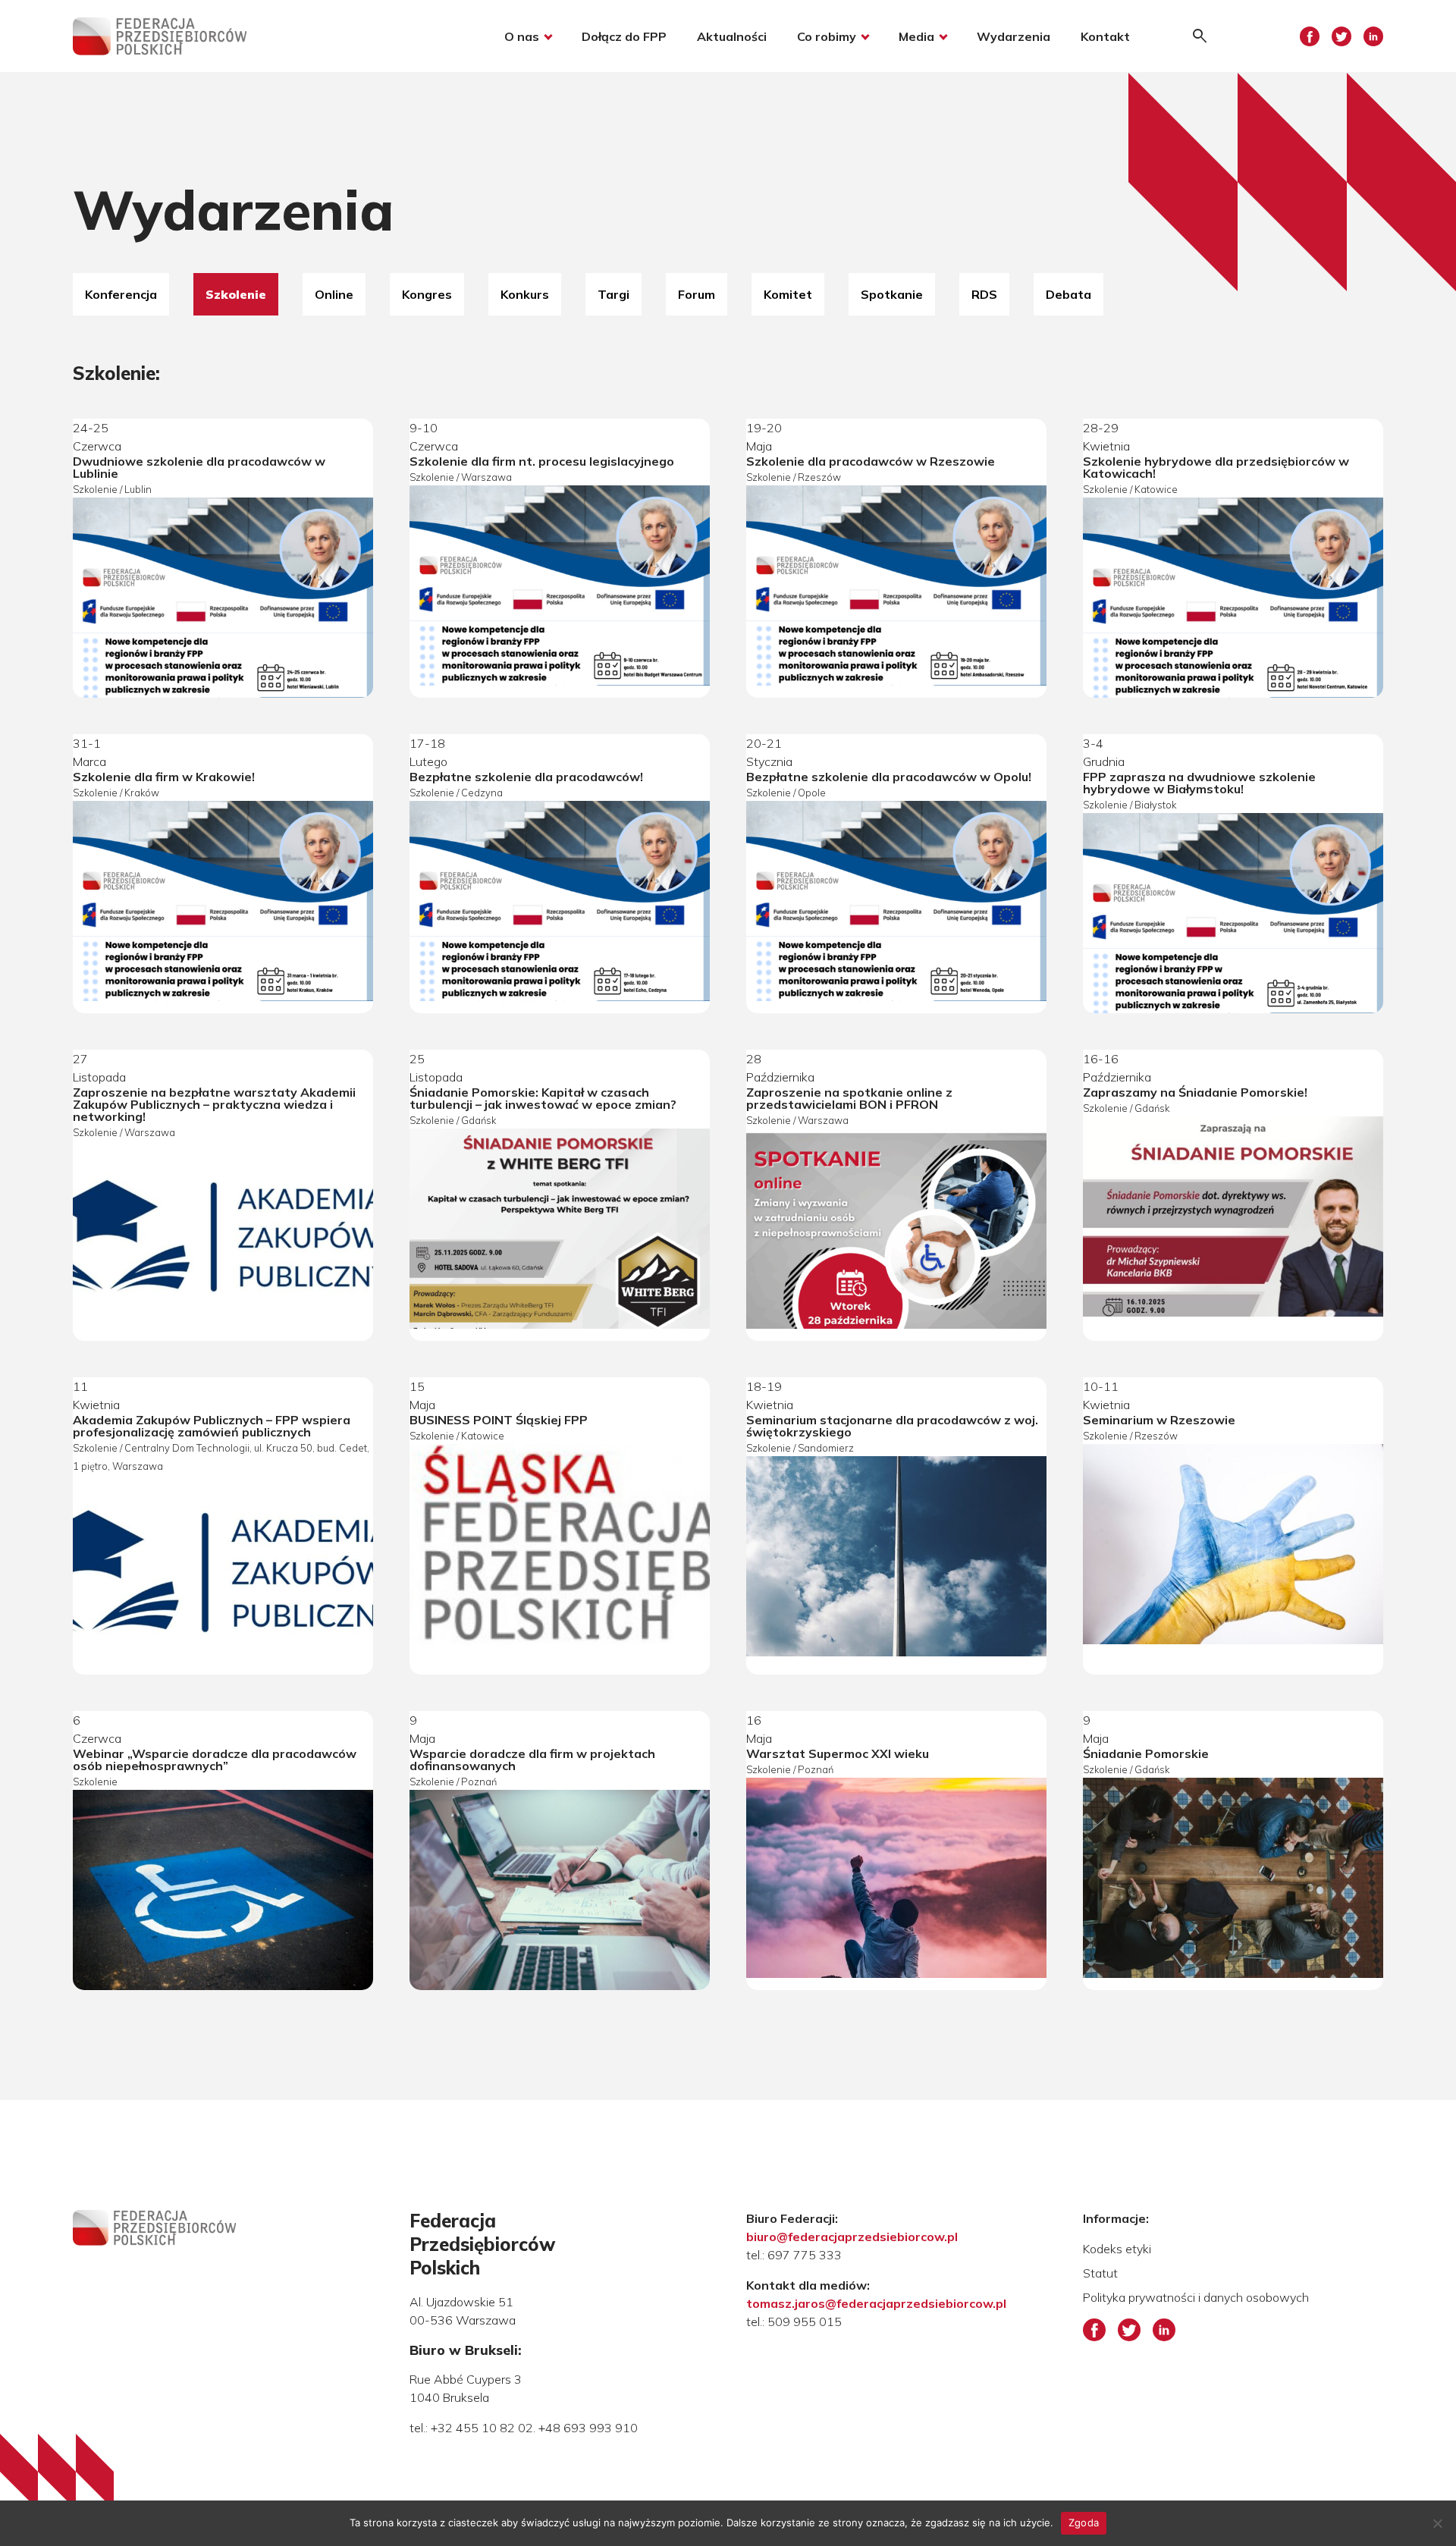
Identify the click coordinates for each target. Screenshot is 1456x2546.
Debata (1068, 294)
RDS (984, 294)
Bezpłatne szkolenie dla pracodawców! (526, 777)
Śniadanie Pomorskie (1146, 1753)
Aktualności (732, 36)
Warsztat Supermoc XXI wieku (838, 1753)
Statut (1100, 2273)
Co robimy (827, 36)
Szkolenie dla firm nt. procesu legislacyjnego (542, 461)
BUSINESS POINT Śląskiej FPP (499, 1420)
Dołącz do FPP (624, 36)
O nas (522, 36)
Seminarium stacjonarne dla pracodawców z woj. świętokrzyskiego (892, 1426)
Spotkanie (892, 294)
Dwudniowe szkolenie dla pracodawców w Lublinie (199, 467)
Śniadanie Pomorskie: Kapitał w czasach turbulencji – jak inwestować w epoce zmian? (543, 1098)
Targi (613, 294)
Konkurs (525, 294)
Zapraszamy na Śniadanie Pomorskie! (1195, 1092)
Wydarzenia (1014, 36)
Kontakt (1105, 36)
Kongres (427, 294)
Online (334, 294)
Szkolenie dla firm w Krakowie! (164, 777)
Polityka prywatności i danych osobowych (1196, 2297)
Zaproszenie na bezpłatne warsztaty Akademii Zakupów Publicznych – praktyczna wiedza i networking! (214, 1104)
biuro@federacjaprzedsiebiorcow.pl (852, 2237)
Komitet (788, 294)
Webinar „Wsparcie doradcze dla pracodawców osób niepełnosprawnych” (215, 1760)
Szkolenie (236, 294)
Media (916, 36)
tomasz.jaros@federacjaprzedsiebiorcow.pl (876, 2303)
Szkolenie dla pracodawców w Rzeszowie (871, 461)
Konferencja (121, 294)
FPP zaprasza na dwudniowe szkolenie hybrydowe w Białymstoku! (1199, 783)
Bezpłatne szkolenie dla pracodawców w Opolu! (889, 777)
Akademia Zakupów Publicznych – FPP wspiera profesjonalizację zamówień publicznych (212, 1426)
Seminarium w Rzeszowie (1159, 1420)
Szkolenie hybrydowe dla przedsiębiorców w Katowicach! (1216, 467)
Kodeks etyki (1117, 2249)
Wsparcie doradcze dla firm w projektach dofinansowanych (532, 1760)
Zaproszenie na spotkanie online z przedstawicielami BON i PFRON (849, 1098)
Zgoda (1084, 2522)
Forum (697, 294)
